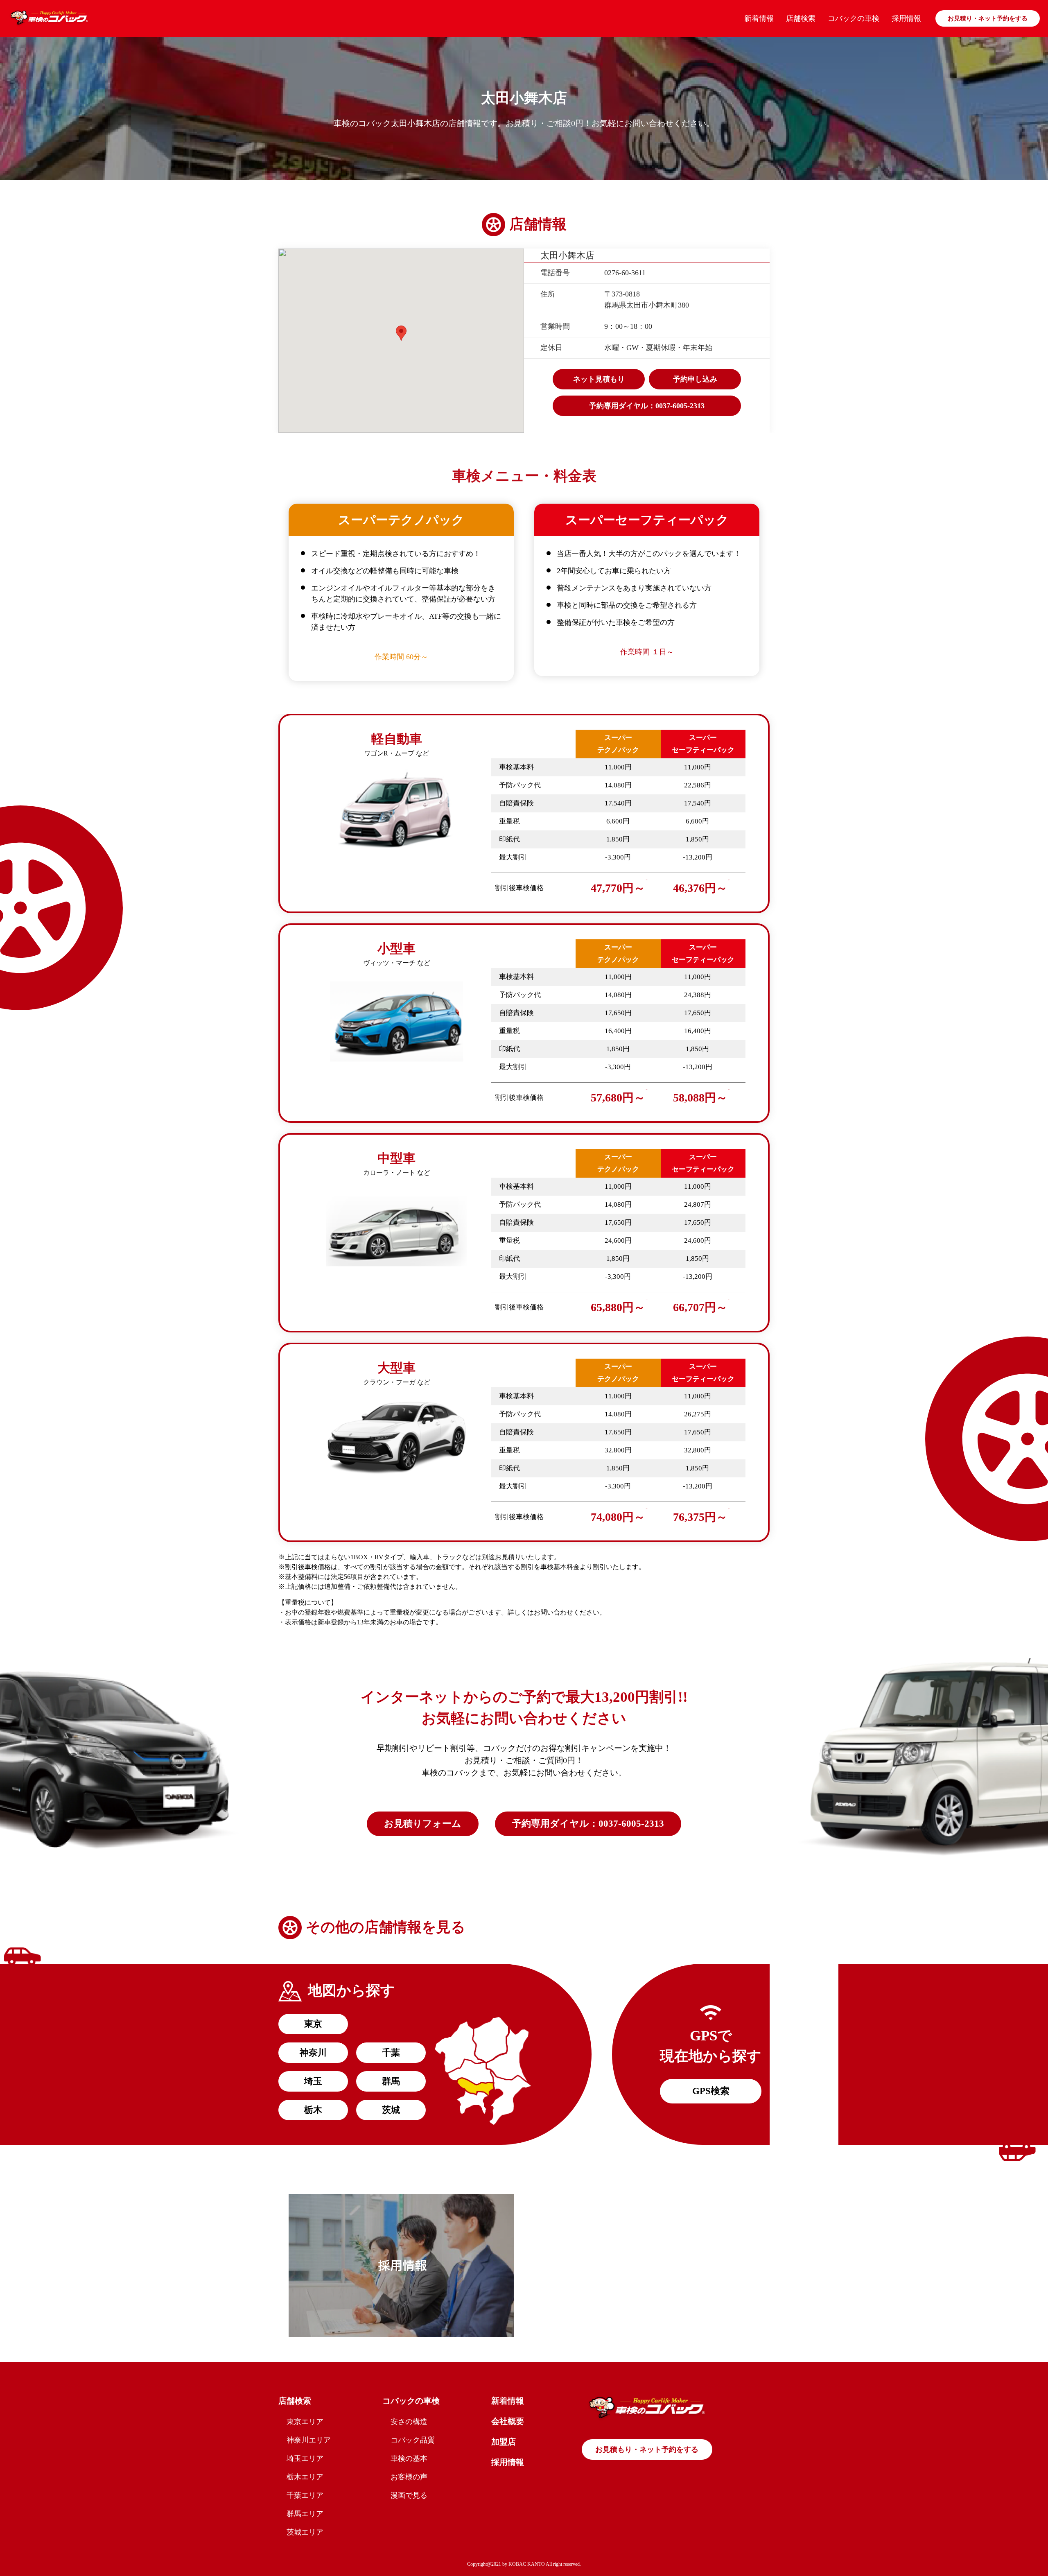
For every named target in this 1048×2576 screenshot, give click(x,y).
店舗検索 (801, 18)
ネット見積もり (599, 379)
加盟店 (504, 2442)
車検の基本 (409, 2458)
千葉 (391, 2052)
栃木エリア (305, 2477)
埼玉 (313, 2081)
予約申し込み (695, 379)
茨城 (391, 2110)
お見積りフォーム (423, 1824)
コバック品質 (413, 2440)
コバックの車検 (854, 18)
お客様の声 (409, 2477)
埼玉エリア (305, 2458)
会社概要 (508, 2421)
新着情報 (759, 18)
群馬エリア (305, 2514)
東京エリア (305, 2422)
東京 (313, 2024)
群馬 (391, 2081)
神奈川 (313, 2052)
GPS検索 (711, 2091)
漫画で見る (409, 2495)
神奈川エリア (309, 2440)
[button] (401, 333)
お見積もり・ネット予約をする (647, 2449)
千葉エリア (305, 2495)
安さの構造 (409, 2422)
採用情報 (906, 18)
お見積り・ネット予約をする (988, 18)
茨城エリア (305, 2532)
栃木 (313, 2110)
